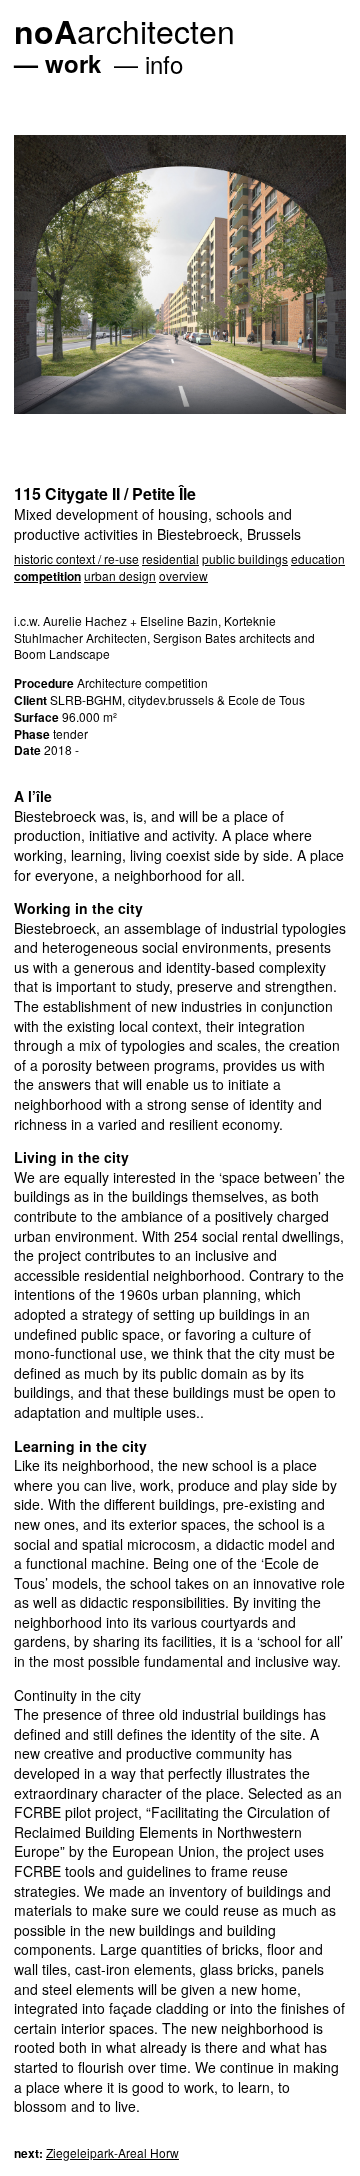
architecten (124, 30)
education (318, 558)
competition (47, 576)
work (73, 63)
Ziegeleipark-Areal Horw (112, 2152)
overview (183, 575)
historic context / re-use (76, 558)
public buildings (245, 558)
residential (170, 558)
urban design (120, 575)
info (164, 63)
